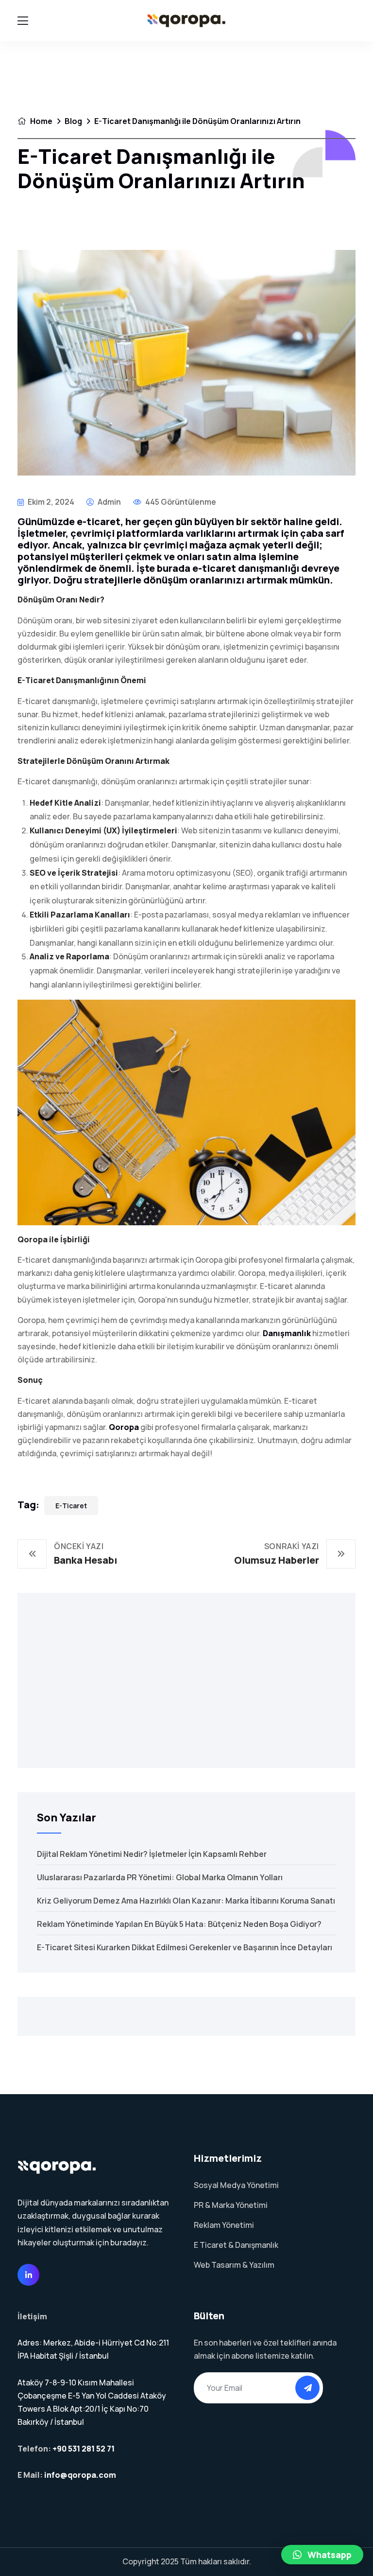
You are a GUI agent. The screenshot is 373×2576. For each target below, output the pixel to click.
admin (109, 502)
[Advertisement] (186, 1680)
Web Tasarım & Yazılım (234, 2265)
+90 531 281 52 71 (84, 2449)
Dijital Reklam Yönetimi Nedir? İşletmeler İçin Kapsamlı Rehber (152, 1854)
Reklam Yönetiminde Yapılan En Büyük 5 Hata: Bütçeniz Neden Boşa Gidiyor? (179, 1924)
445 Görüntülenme (180, 502)
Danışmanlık (287, 1333)
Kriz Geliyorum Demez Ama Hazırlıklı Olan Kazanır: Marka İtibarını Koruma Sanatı (186, 1901)
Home (41, 121)
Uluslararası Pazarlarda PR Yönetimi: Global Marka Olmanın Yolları (160, 1877)
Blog (73, 121)
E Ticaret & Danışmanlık (236, 2245)
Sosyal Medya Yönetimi (236, 2185)
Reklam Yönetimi (224, 2225)
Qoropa (124, 1427)
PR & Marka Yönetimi (231, 2205)
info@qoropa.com (80, 2475)
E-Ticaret (71, 1506)
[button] (322, 2555)
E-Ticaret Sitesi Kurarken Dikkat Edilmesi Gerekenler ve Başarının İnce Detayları (185, 1947)
